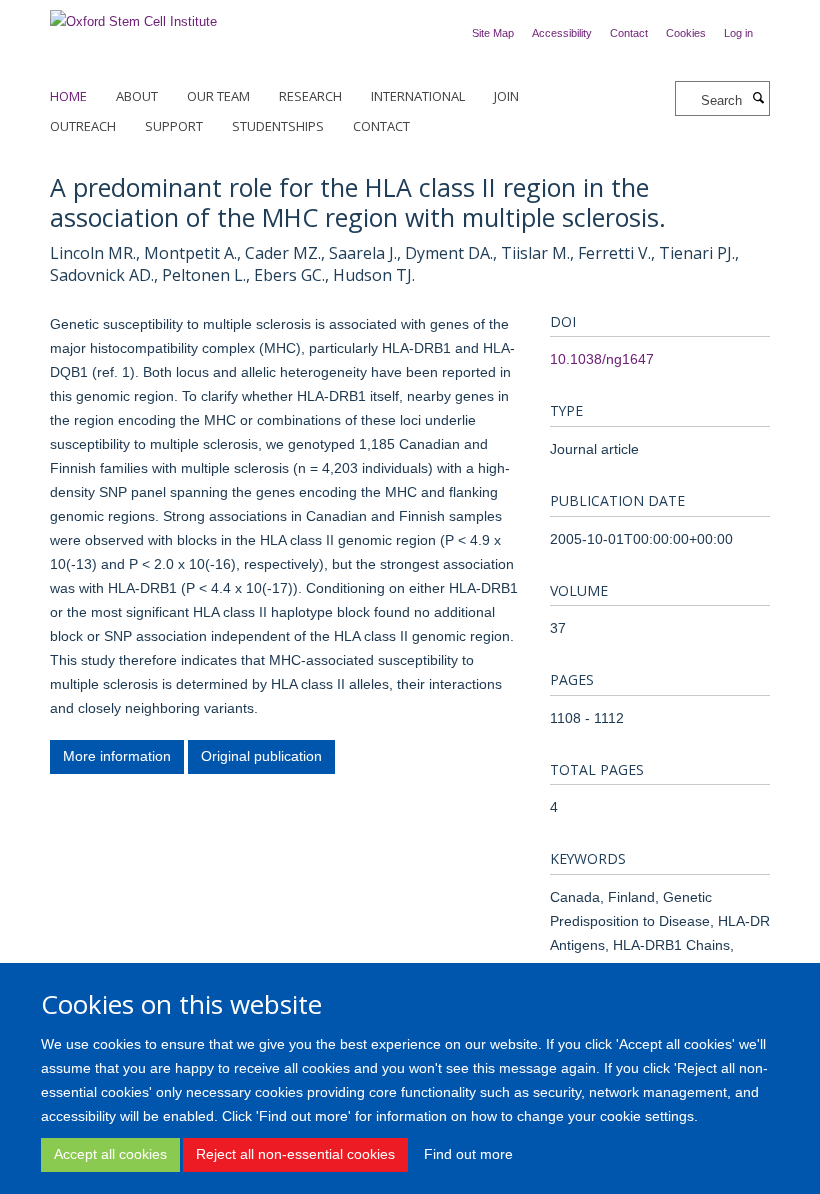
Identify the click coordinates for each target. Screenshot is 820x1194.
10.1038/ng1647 (602, 359)
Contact (629, 33)
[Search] (758, 99)
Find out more (468, 1154)
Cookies (686, 33)
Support (174, 126)
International (418, 96)
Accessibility (562, 33)
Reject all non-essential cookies (295, 1154)
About (137, 96)
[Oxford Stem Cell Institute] (133, 15)
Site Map (493, 33)
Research (310, 96)
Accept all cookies (110, 1154)
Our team (218, 96)
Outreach (83, 126)
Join (506, 96)
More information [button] (117, 756)
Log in (738, 33)
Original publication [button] (261, 756)
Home (68, 96)
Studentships (278, 126)
